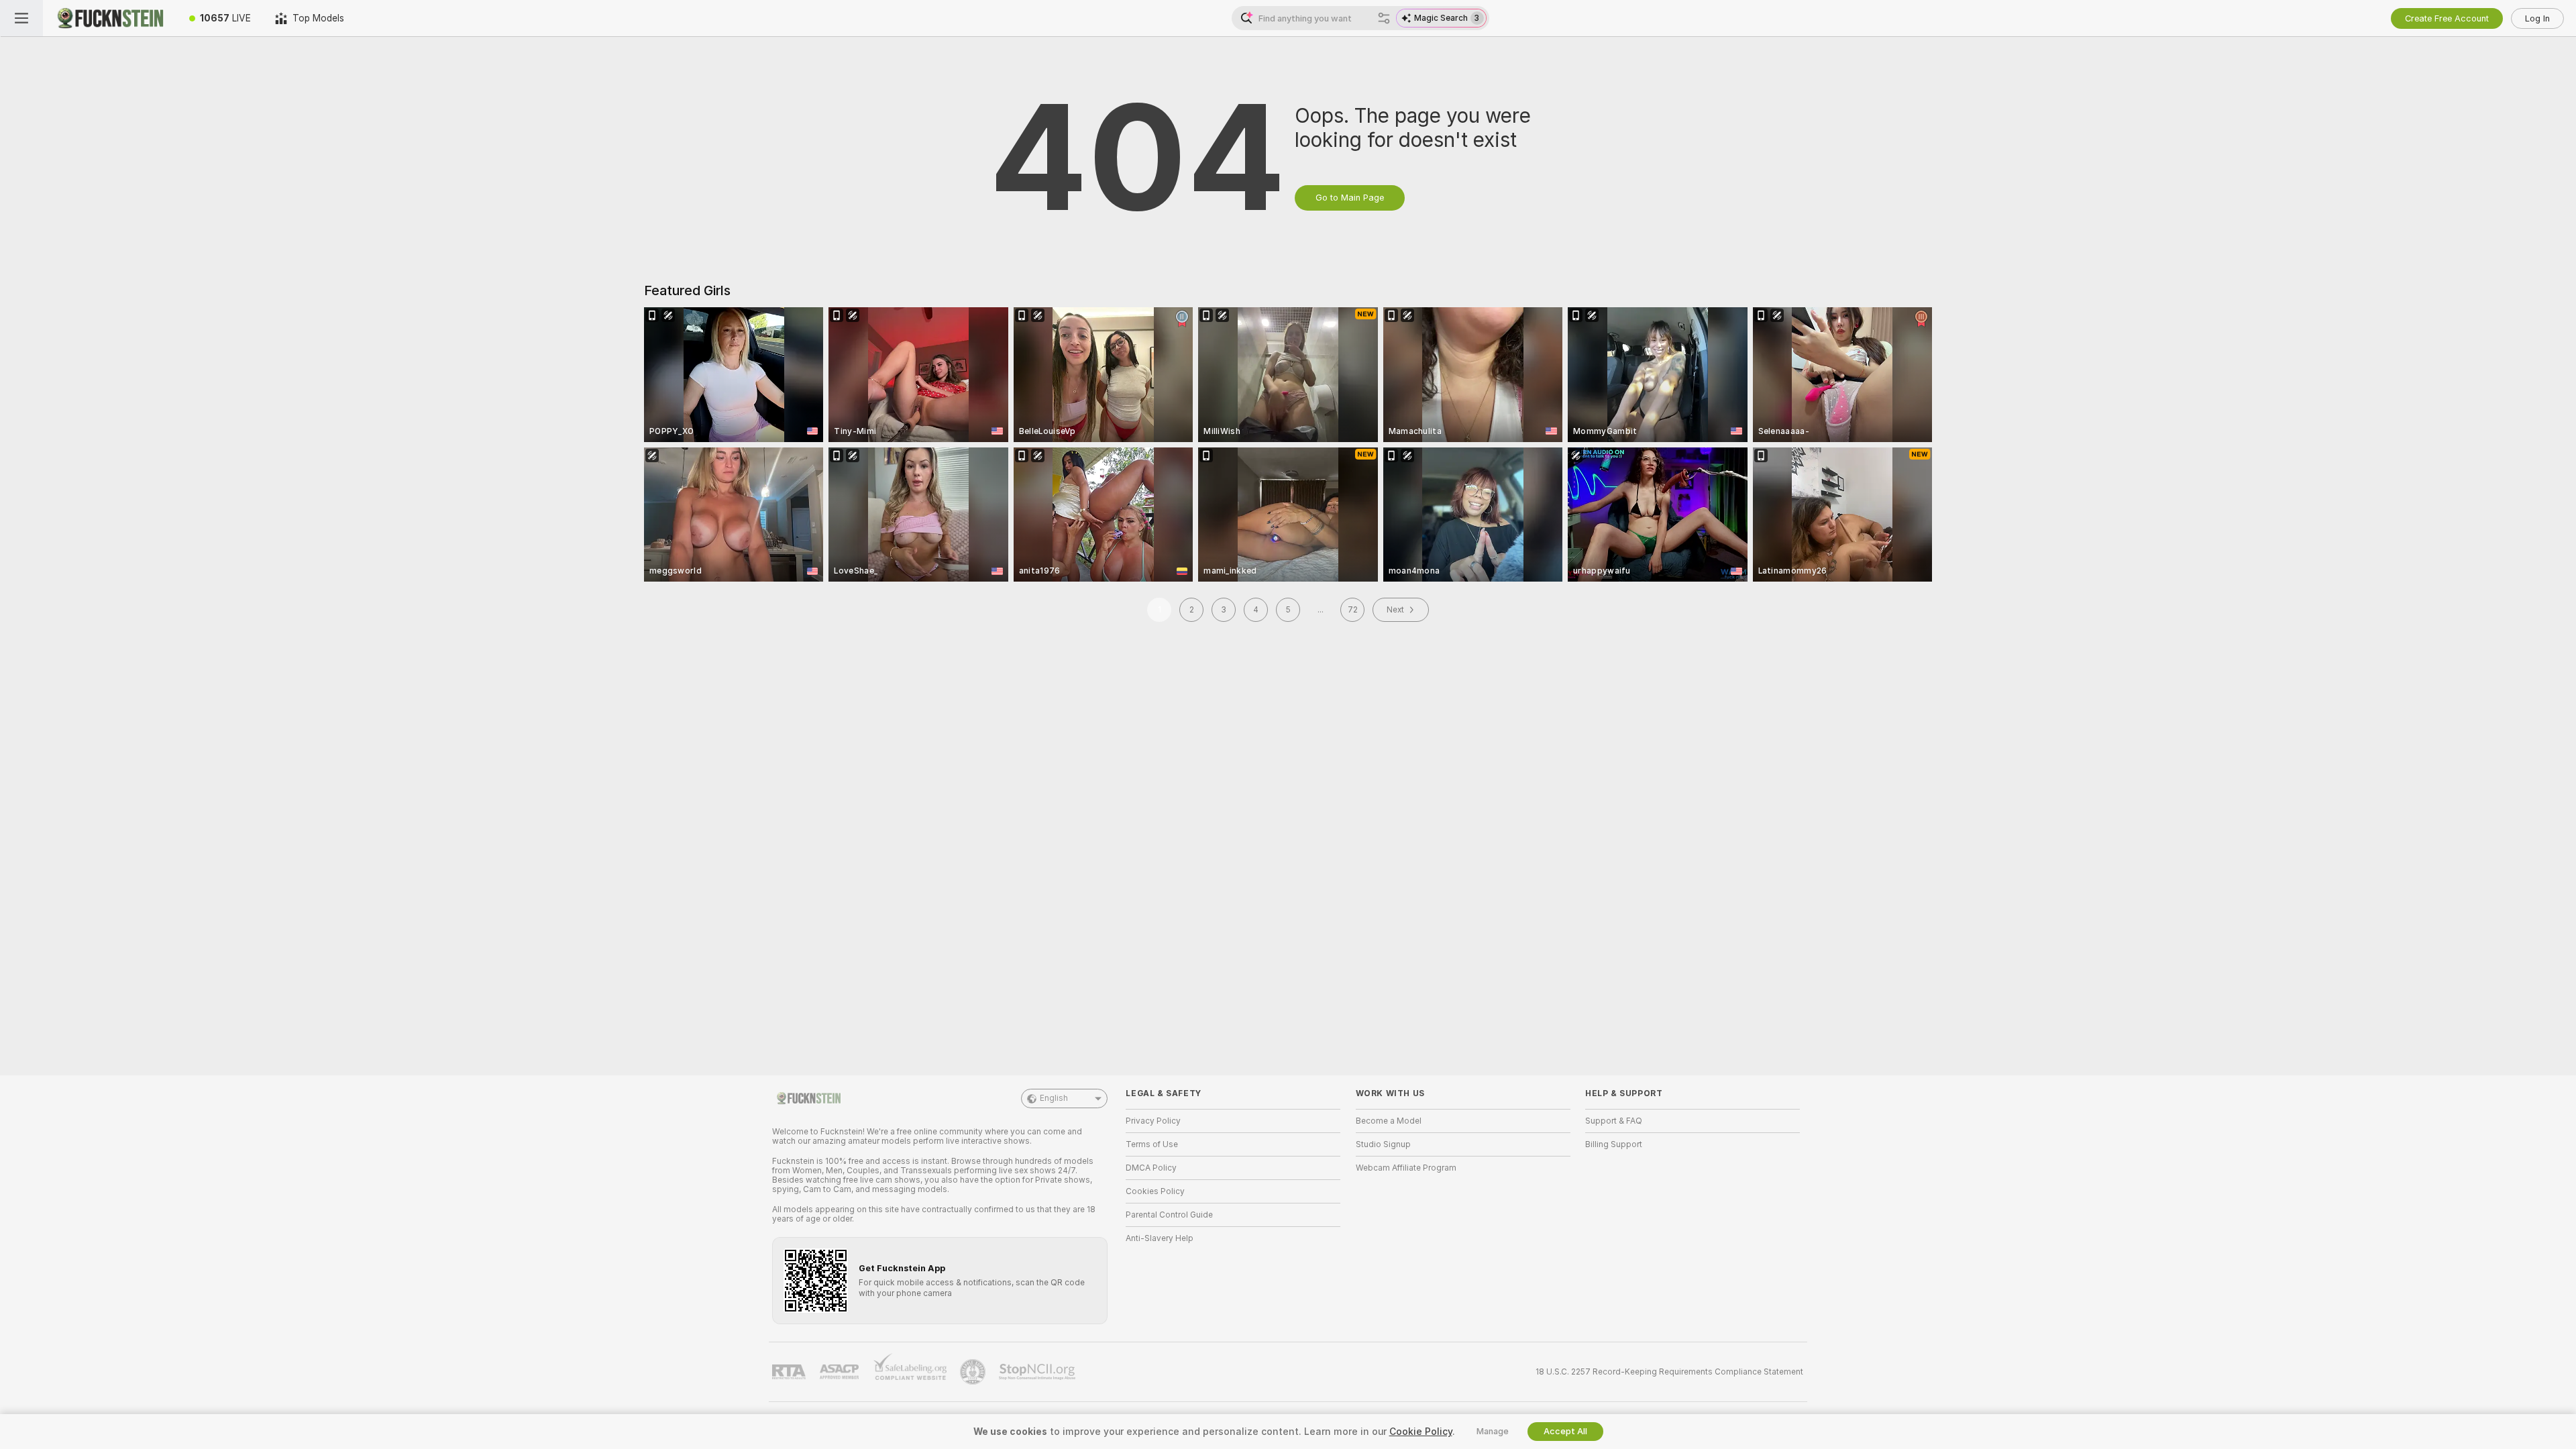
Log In (2537, 18)
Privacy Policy (1153, 1121)
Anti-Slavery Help (1160, 1238)
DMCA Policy (1151, 1168)
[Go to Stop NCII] (1038, 1372)
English (1054, 1098)
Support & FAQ (1614, 1121)
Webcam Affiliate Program (1406, 1168)
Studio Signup (1383, 1144)
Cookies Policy (1155, 1191)
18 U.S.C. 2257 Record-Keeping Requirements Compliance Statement (1669, 1372)
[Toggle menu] (21, 18)
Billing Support (1614, 1144)
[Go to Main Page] (110, 18)
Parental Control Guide (1169, 1215)
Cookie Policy (1421, 1432)
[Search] (1384, 18)
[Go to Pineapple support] (974, 1372)
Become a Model (1389, 1121)
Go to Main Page (1350, 198)
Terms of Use (1152, 1144)
